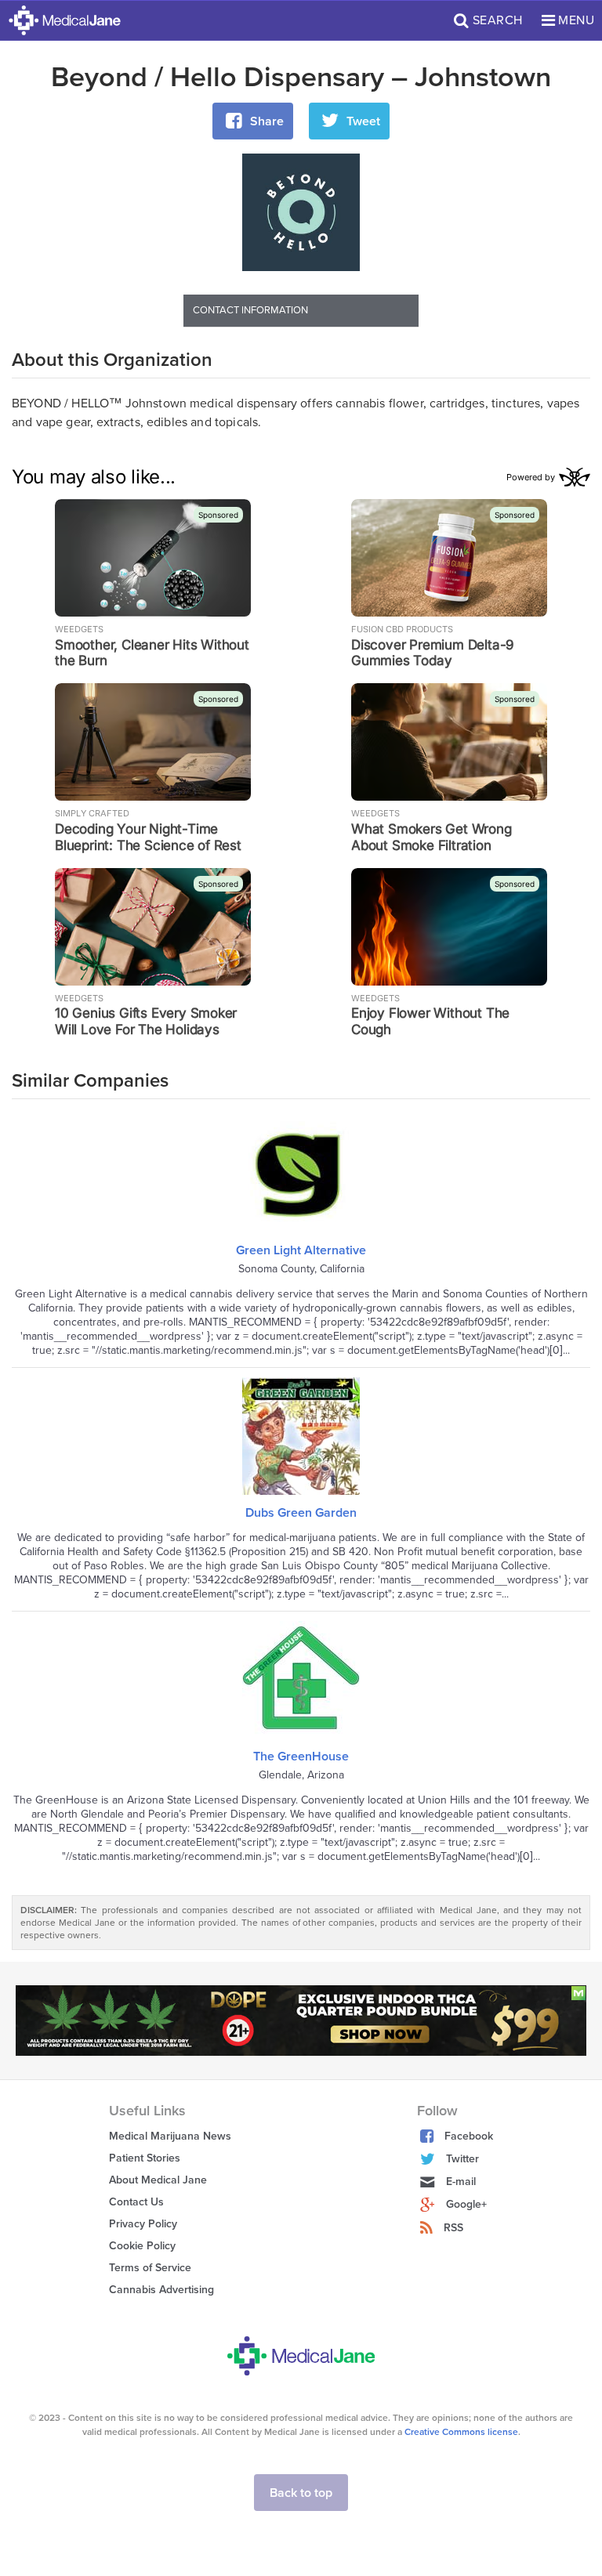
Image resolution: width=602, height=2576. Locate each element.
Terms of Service (150, 2268)
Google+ (466, 2204)
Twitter (462, 2159)
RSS (453, 2228)
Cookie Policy (142, 2246)
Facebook (469, 2136)
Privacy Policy (143, 2224)
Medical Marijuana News (170, 2136)
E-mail (461, 2182)
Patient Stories (145, 2158)
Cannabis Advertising (161, 2290)
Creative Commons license (461, 2432)
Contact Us (136, 2202)
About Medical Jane (158, 2180)
